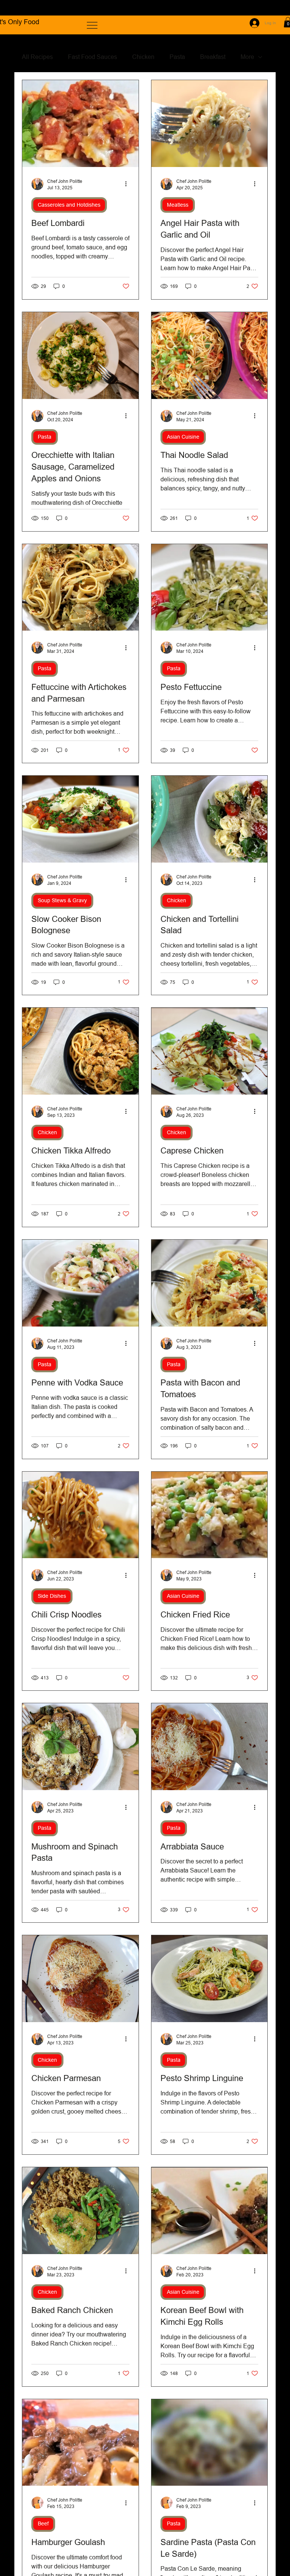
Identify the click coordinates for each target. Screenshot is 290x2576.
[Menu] (93, 25)
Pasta (177, 57)
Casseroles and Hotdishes (69, 205)
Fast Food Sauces (93, 57)
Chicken (143, 57)
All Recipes (37, 57)
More (247, 57)
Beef (43, 2523)
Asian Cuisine (183, 437)
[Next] (275, 8)
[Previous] (15, 8)
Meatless (178, 205)
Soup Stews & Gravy (62, 900)
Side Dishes (52, 1596)
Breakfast (213, 57)
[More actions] (128, 184)
